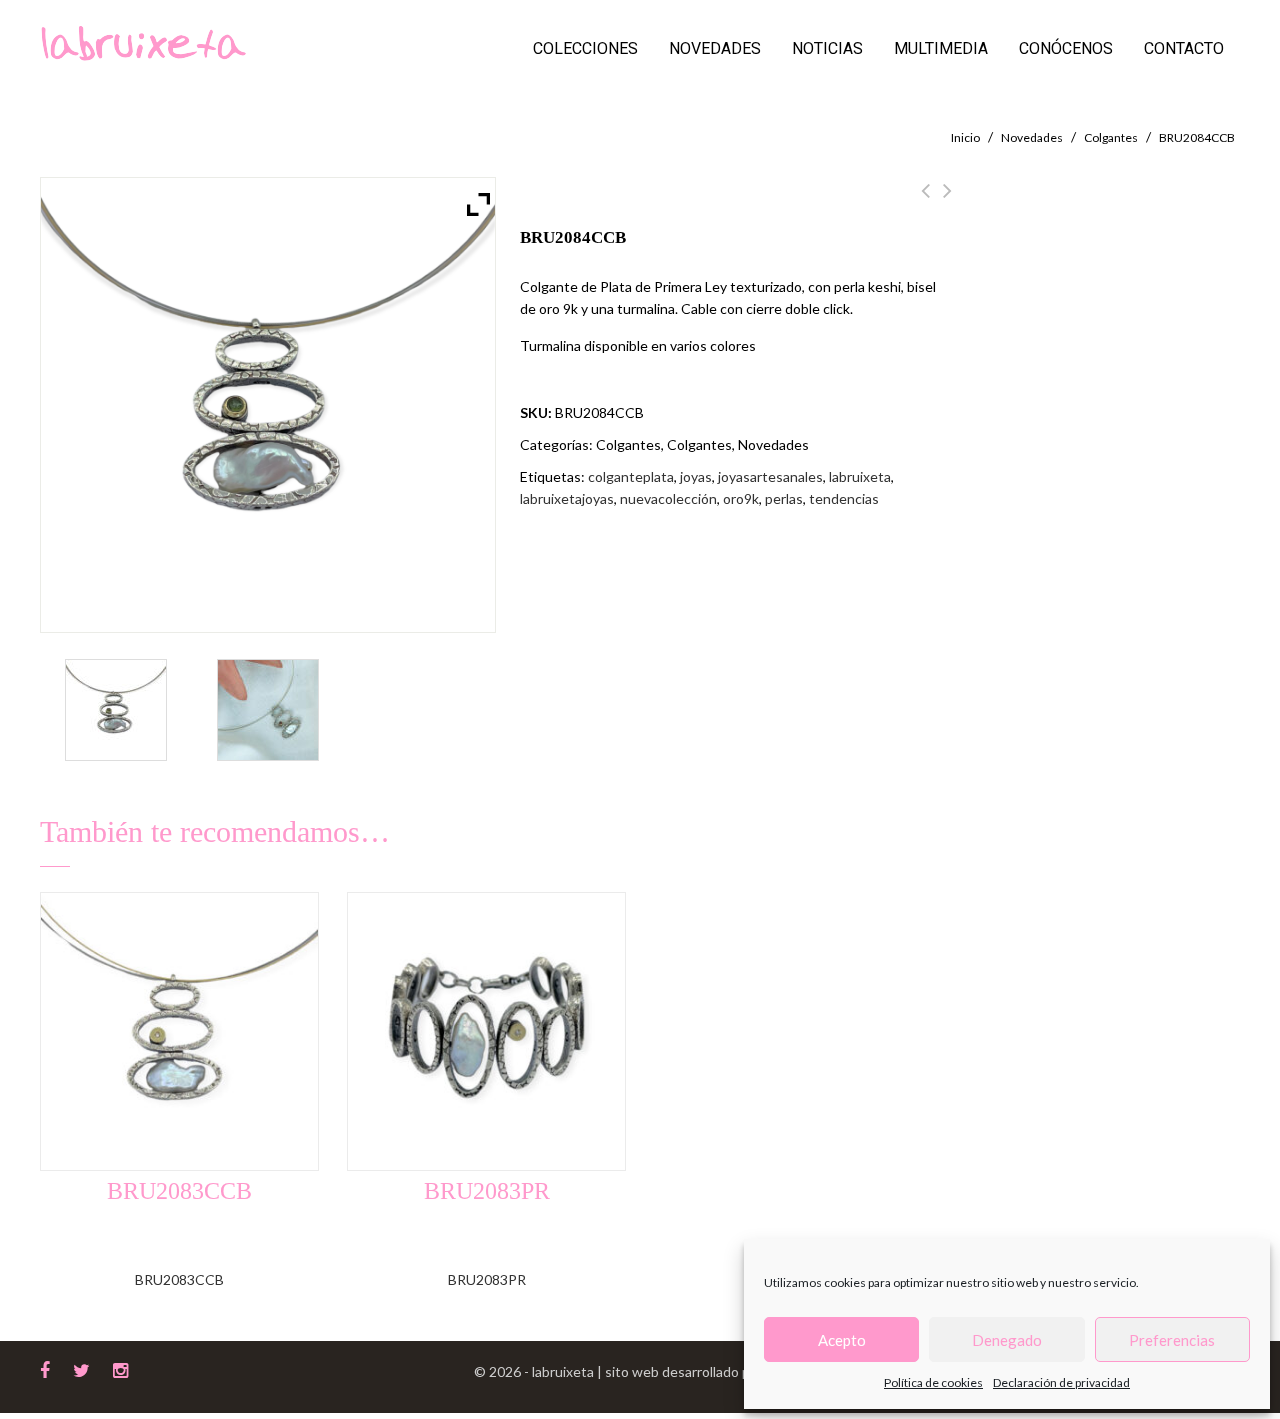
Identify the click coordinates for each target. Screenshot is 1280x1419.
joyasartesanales (770, 476)
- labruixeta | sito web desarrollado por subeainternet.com (704, 1371)
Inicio (965, 137)
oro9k (741, 498)
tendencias (844, 498)
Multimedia (941, 48)
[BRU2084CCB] (116, 710)
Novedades (715, 48)
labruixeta (860, 476)
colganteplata (631, 476)
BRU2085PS (925, 202)
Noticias (827, 48)
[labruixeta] (143, 41)
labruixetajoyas (567, 498)
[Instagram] (120, 1368)
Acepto (842, 1340)
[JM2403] (268, 710)
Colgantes (1111, 137)
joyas (696, 476)
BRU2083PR (947, 202)
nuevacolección (668, 498)
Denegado (1007, 1340)
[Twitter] (81, 1368)
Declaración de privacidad (1061, 1382)
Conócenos (1066, 48)
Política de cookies (933, 1382)
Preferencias (1172, 1340)
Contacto (1184, 48)
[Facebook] (45, 1368)
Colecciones (585, 48)
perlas (784, 498)
